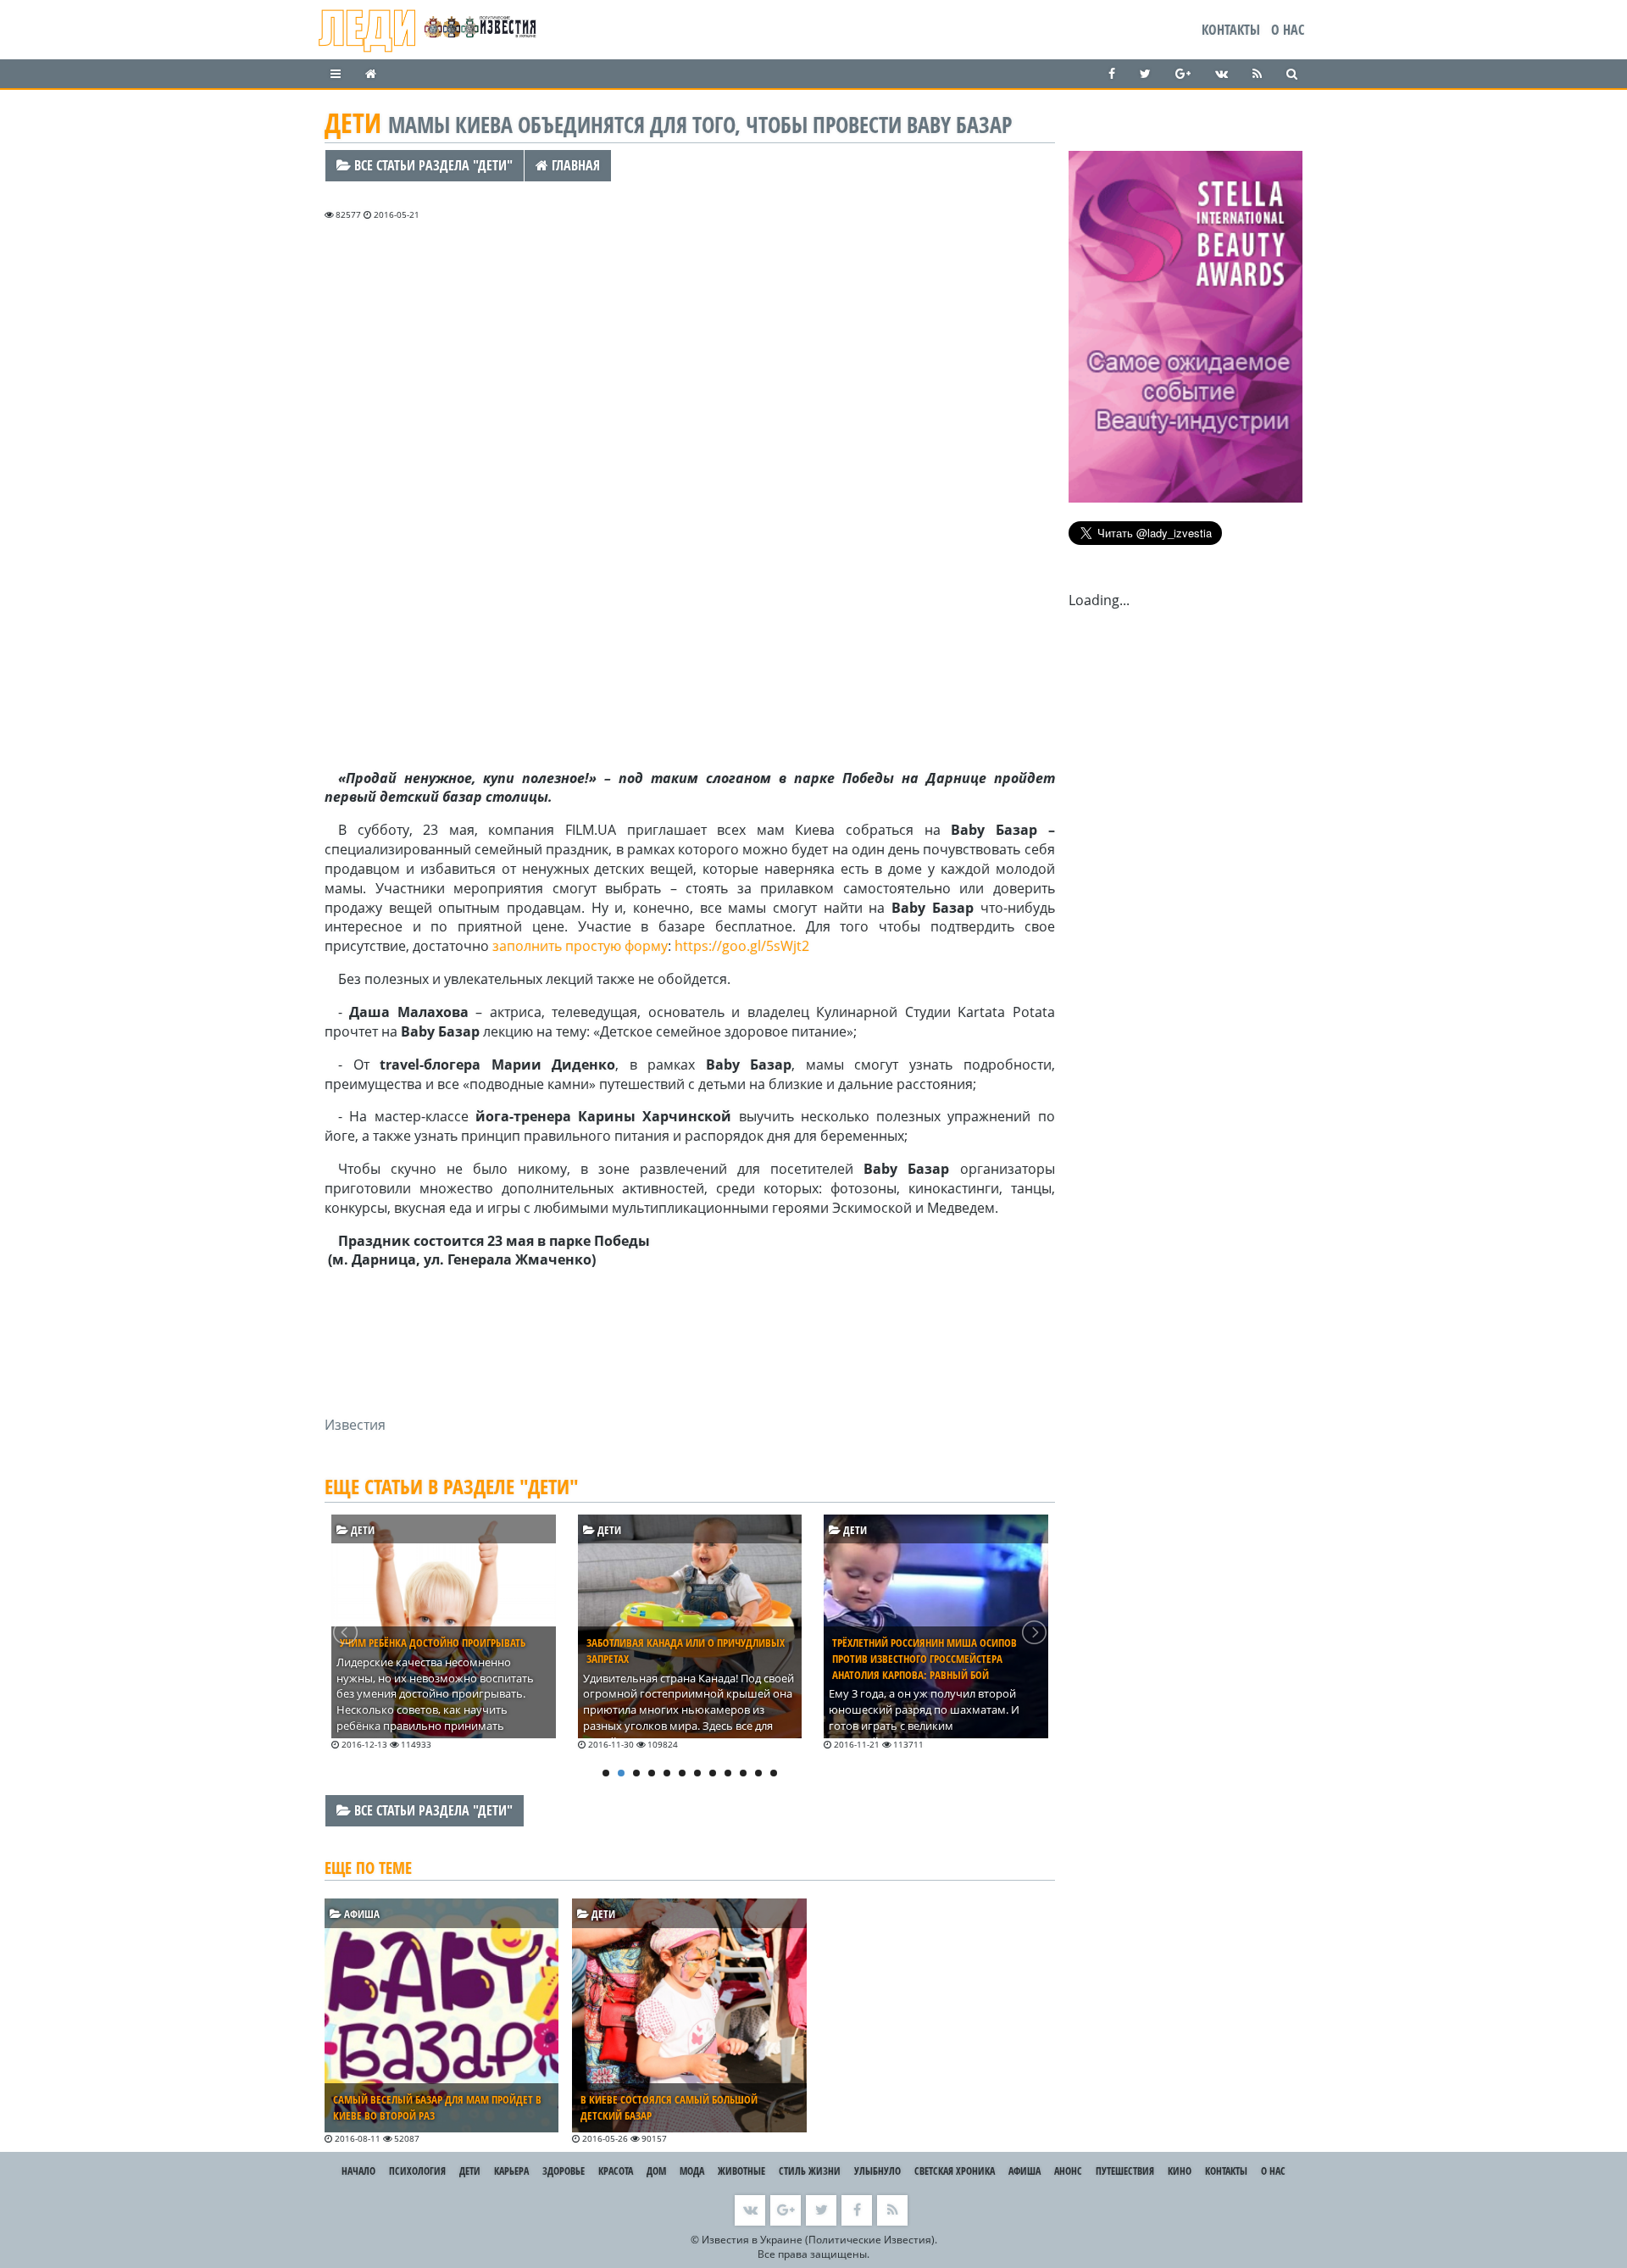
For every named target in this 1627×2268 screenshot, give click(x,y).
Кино (1180, 2171)
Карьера (511, 2171)
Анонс (1068, 2171)
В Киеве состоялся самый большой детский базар (669, 2107)
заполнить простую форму (580, 946)
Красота (616, 2171)
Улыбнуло (877, 2171)
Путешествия (1125, 2171)
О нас (1288, 30)
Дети (361, 1530)
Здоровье (564, 2171)
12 (774, 1773)
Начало (358, 2171)
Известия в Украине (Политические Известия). (819, 2240)
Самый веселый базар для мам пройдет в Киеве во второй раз (437, 2107)
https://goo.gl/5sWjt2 (742, 946)
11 (758, 1773)
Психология (417, 2171)
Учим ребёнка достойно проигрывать (433, 1643)
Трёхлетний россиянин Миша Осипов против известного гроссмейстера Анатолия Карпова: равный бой (925, 1659)
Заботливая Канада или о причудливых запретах (686, 1651)
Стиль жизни (810, 2171)
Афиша (361, 1914)
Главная (574, 165)
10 (743, 1773)
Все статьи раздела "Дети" (432, 165)
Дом (656, 2171)
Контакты (1231, 30)
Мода (692, 2171)
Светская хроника (955, 2171)
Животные (741, 2171)
